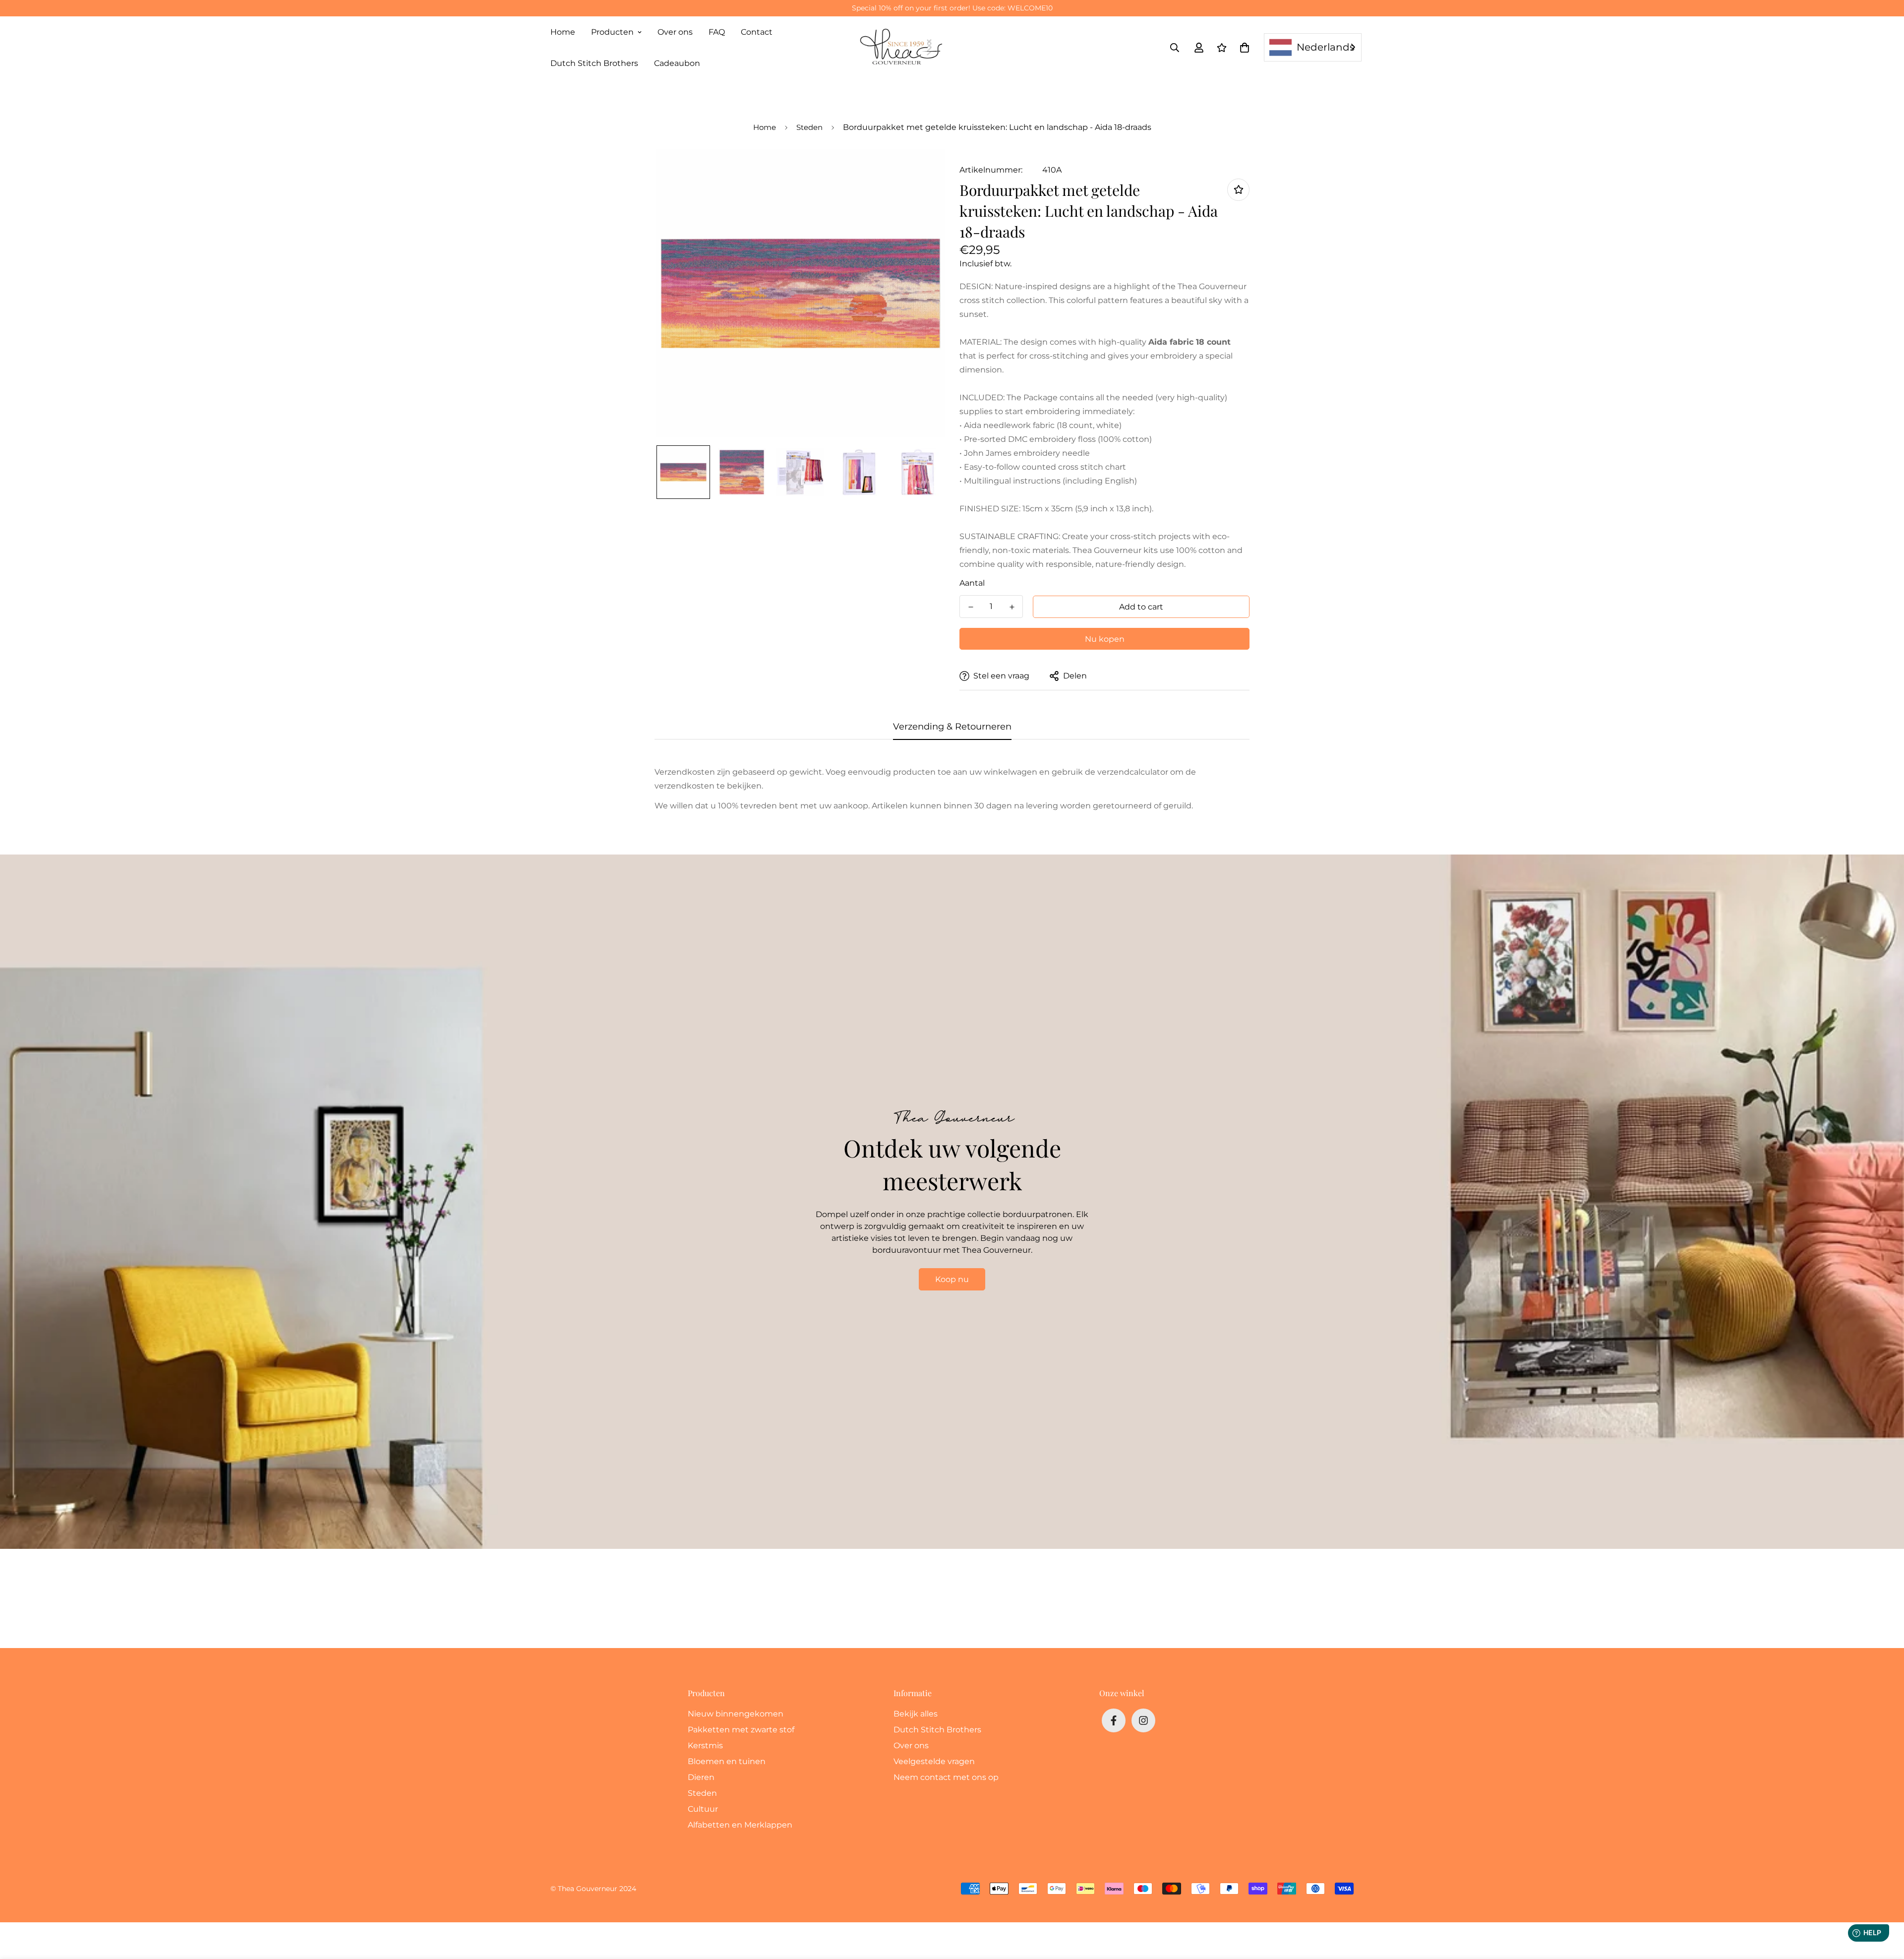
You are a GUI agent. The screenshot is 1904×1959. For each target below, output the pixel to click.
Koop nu (952, 1279)
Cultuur (703, 1809)
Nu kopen (1105, 639)
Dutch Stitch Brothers (594, 63)
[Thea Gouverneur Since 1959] (903, 48)
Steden (809, 127)
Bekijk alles (916, 1714)
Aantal (972, 583)
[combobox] (1313, 47)
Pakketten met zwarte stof (741, 1730)
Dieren (701, 1777)
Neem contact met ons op (946, 1777)
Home (563, 32)
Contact (757, 32)
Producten (612, 32)
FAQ (717, 32)
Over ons (675, 32)
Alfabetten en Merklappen (740, 1825)
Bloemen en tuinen (727, 1761)
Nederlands (1326, 47)
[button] (1243, 48)
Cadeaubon (677, 63)
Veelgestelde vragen (934, 1761)
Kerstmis (705, 1745)
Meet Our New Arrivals (952, 8)
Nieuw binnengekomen (736, 1714)
